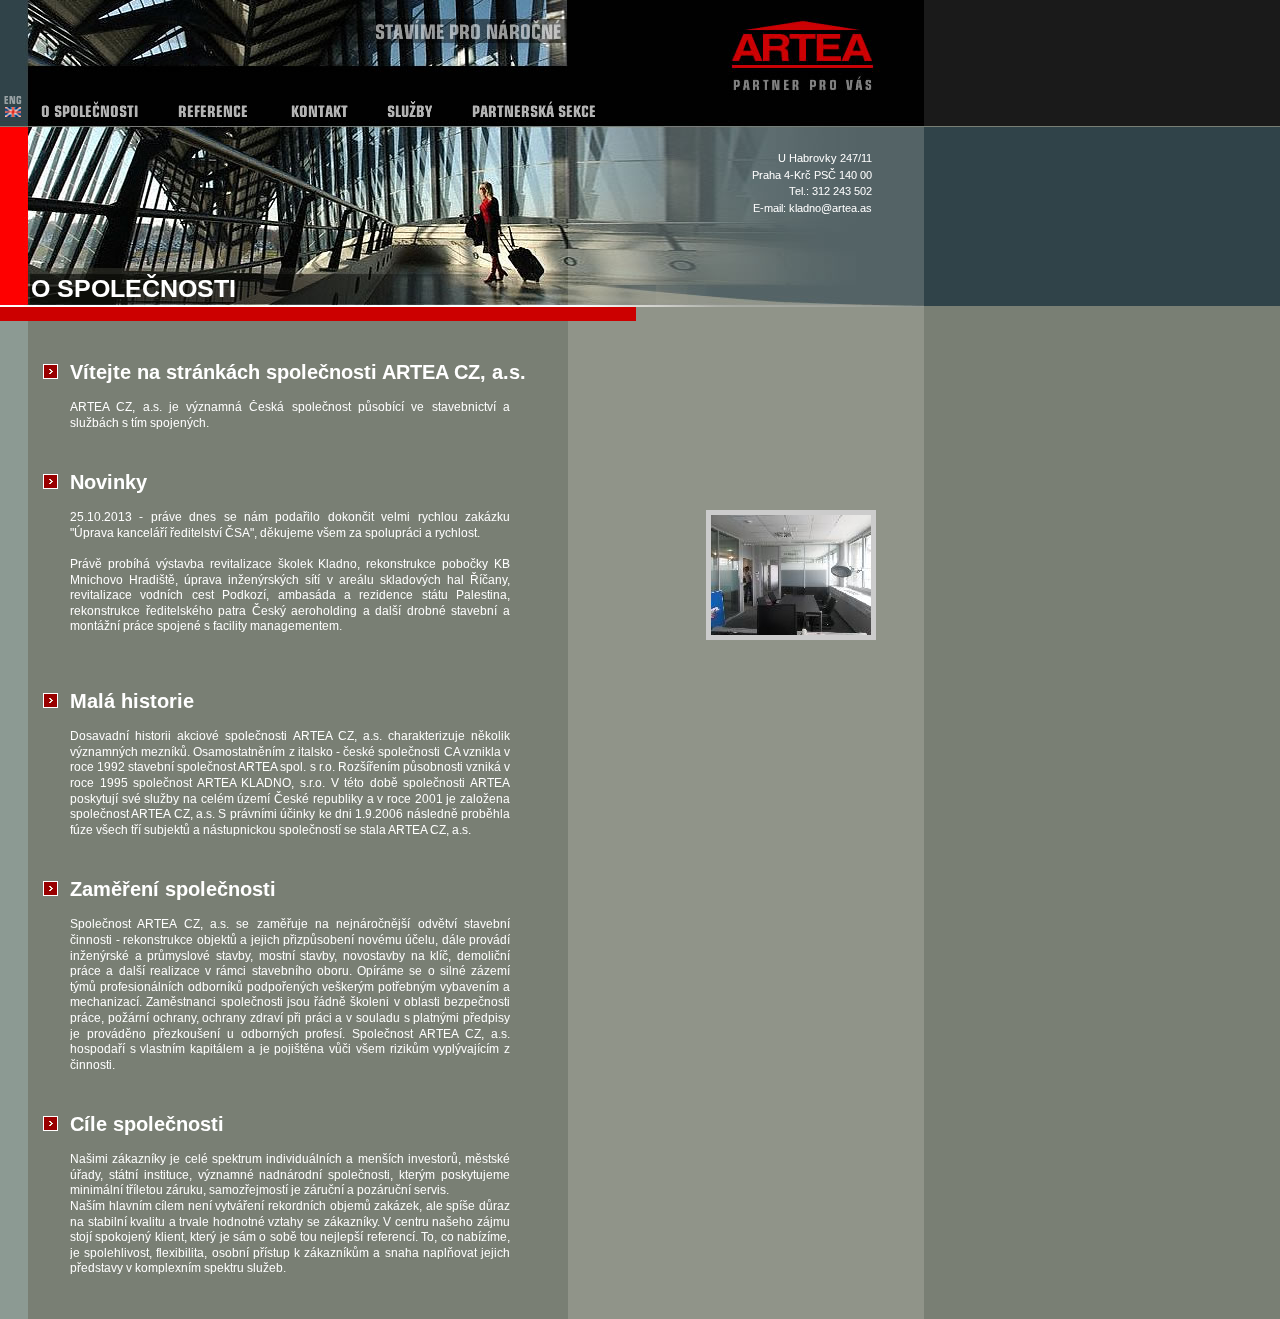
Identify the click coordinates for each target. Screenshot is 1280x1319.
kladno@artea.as (830, 208)
